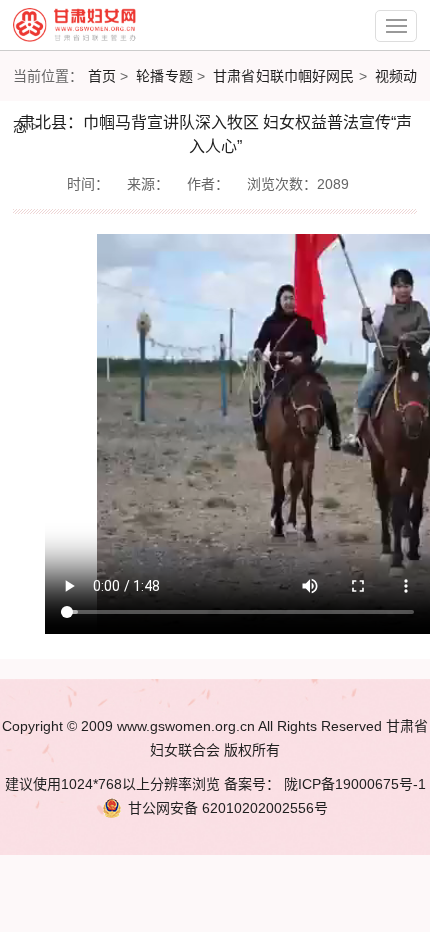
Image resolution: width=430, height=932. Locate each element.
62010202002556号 (228, 808)
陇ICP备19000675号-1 (353, 784)
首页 (102, 76)
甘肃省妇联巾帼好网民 (283, 76)
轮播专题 (164, 76)
